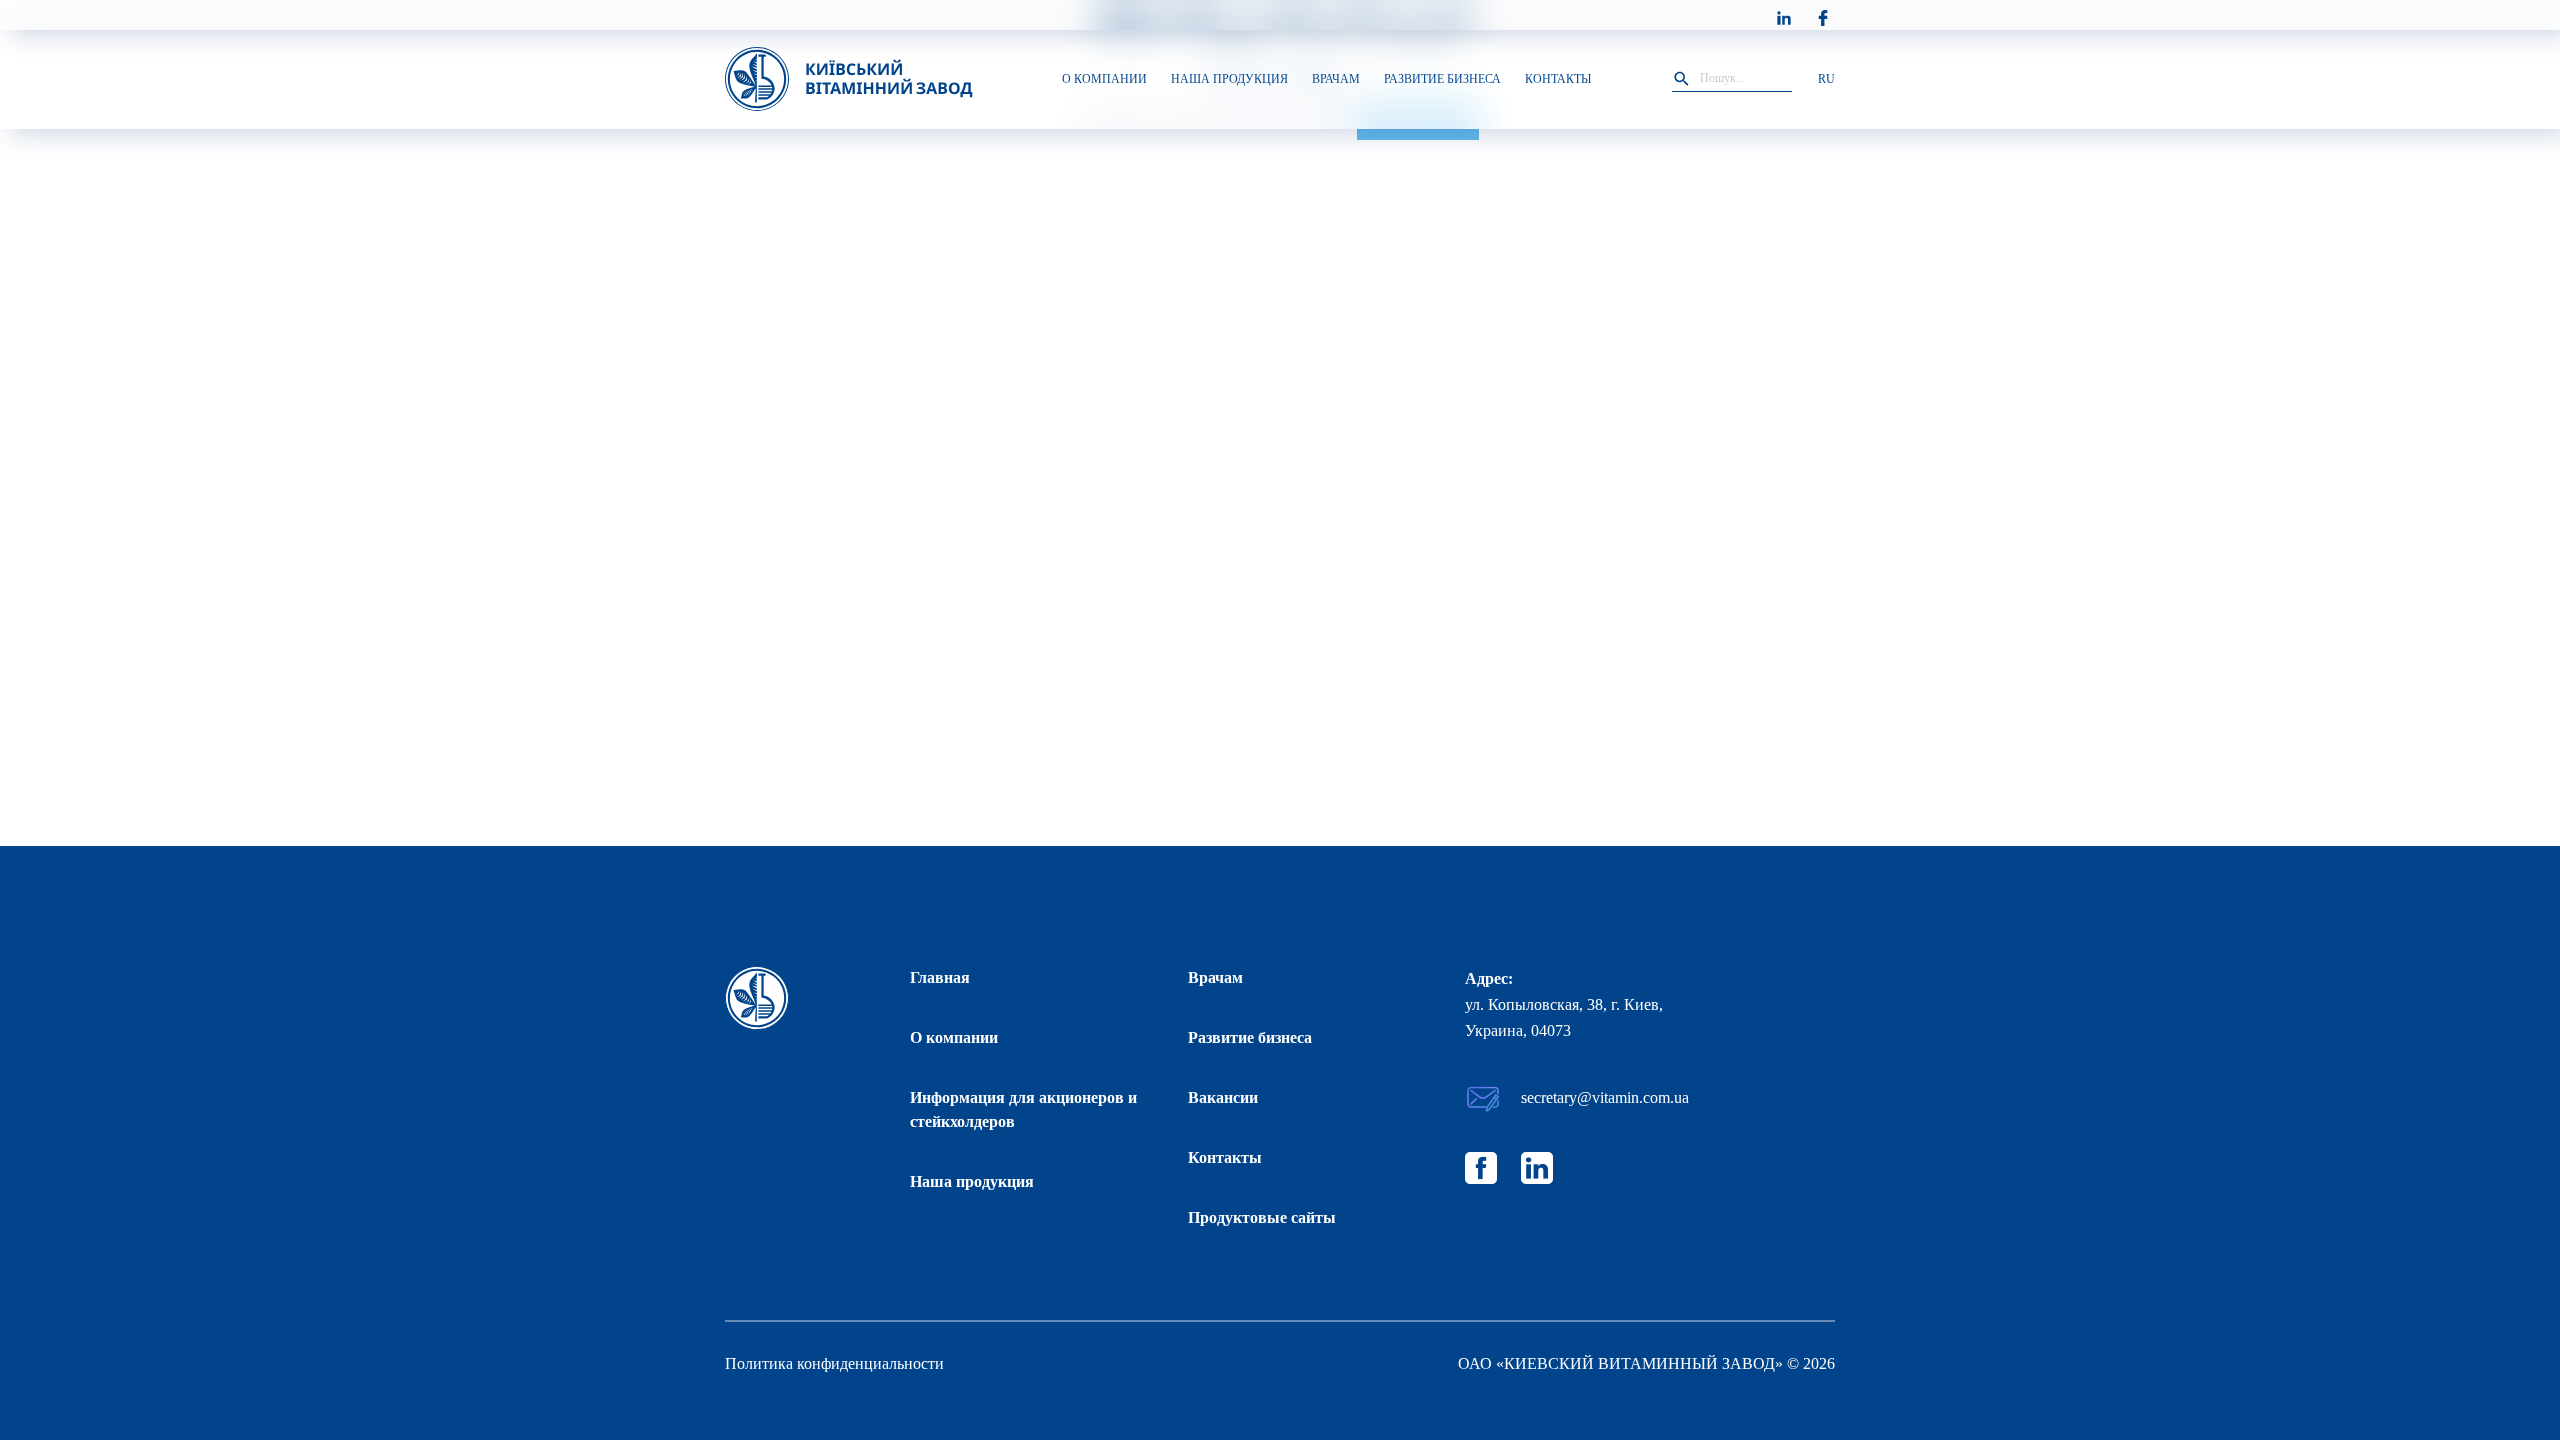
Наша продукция (972, 1181)
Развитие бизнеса (1250, 1037)
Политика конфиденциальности (834, 1363)
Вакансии (1223, 1097)
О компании (954, 1037)
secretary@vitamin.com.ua (1605, 1097)
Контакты (1225, 1157)
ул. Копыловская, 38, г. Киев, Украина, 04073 (1564, 1017)
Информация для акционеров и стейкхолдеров (1023, 1109)
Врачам (1215, 977)
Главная (940, 977)
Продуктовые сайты (1262, 1217)
